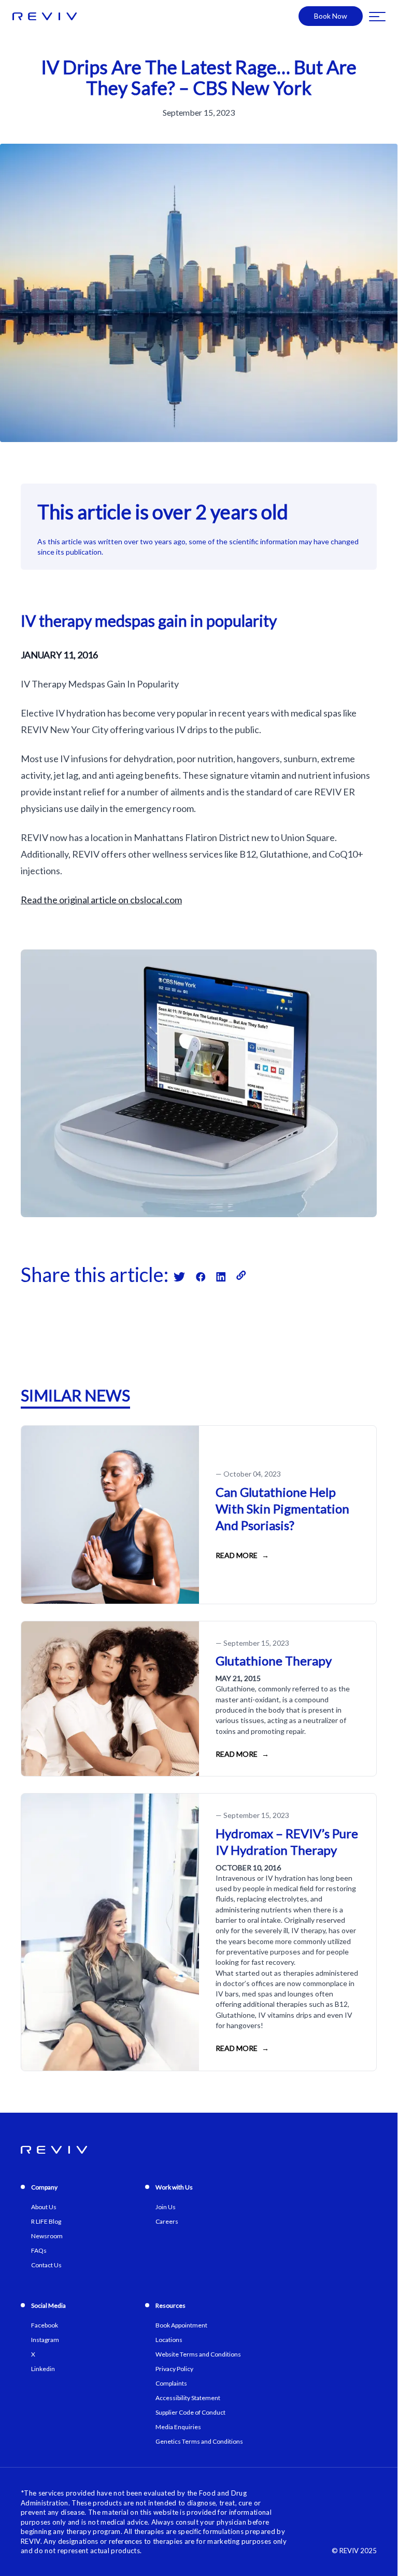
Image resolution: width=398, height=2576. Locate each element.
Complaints (171, 2383)
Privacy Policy (174, 2369)
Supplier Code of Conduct (190, 2412)
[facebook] (206, 1275)
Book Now (331, 16)
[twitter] (185, 1275)
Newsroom (47, 2236)
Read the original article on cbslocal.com (101, 900)
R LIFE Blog (46, 2221)
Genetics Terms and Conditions (199, 2441)
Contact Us (46, 2265)
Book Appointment (181, 2325)
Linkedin (43, 2369)
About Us (44, 2207)
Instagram (45, 2340)
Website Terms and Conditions (198, 2354)
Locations (169, 2340)
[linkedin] (226, 1275)
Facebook (45, 2325)
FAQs (39, 2250)
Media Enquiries (178, 2427)
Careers (167, 2221)
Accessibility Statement (188, 2398)
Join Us (166, 2207)
